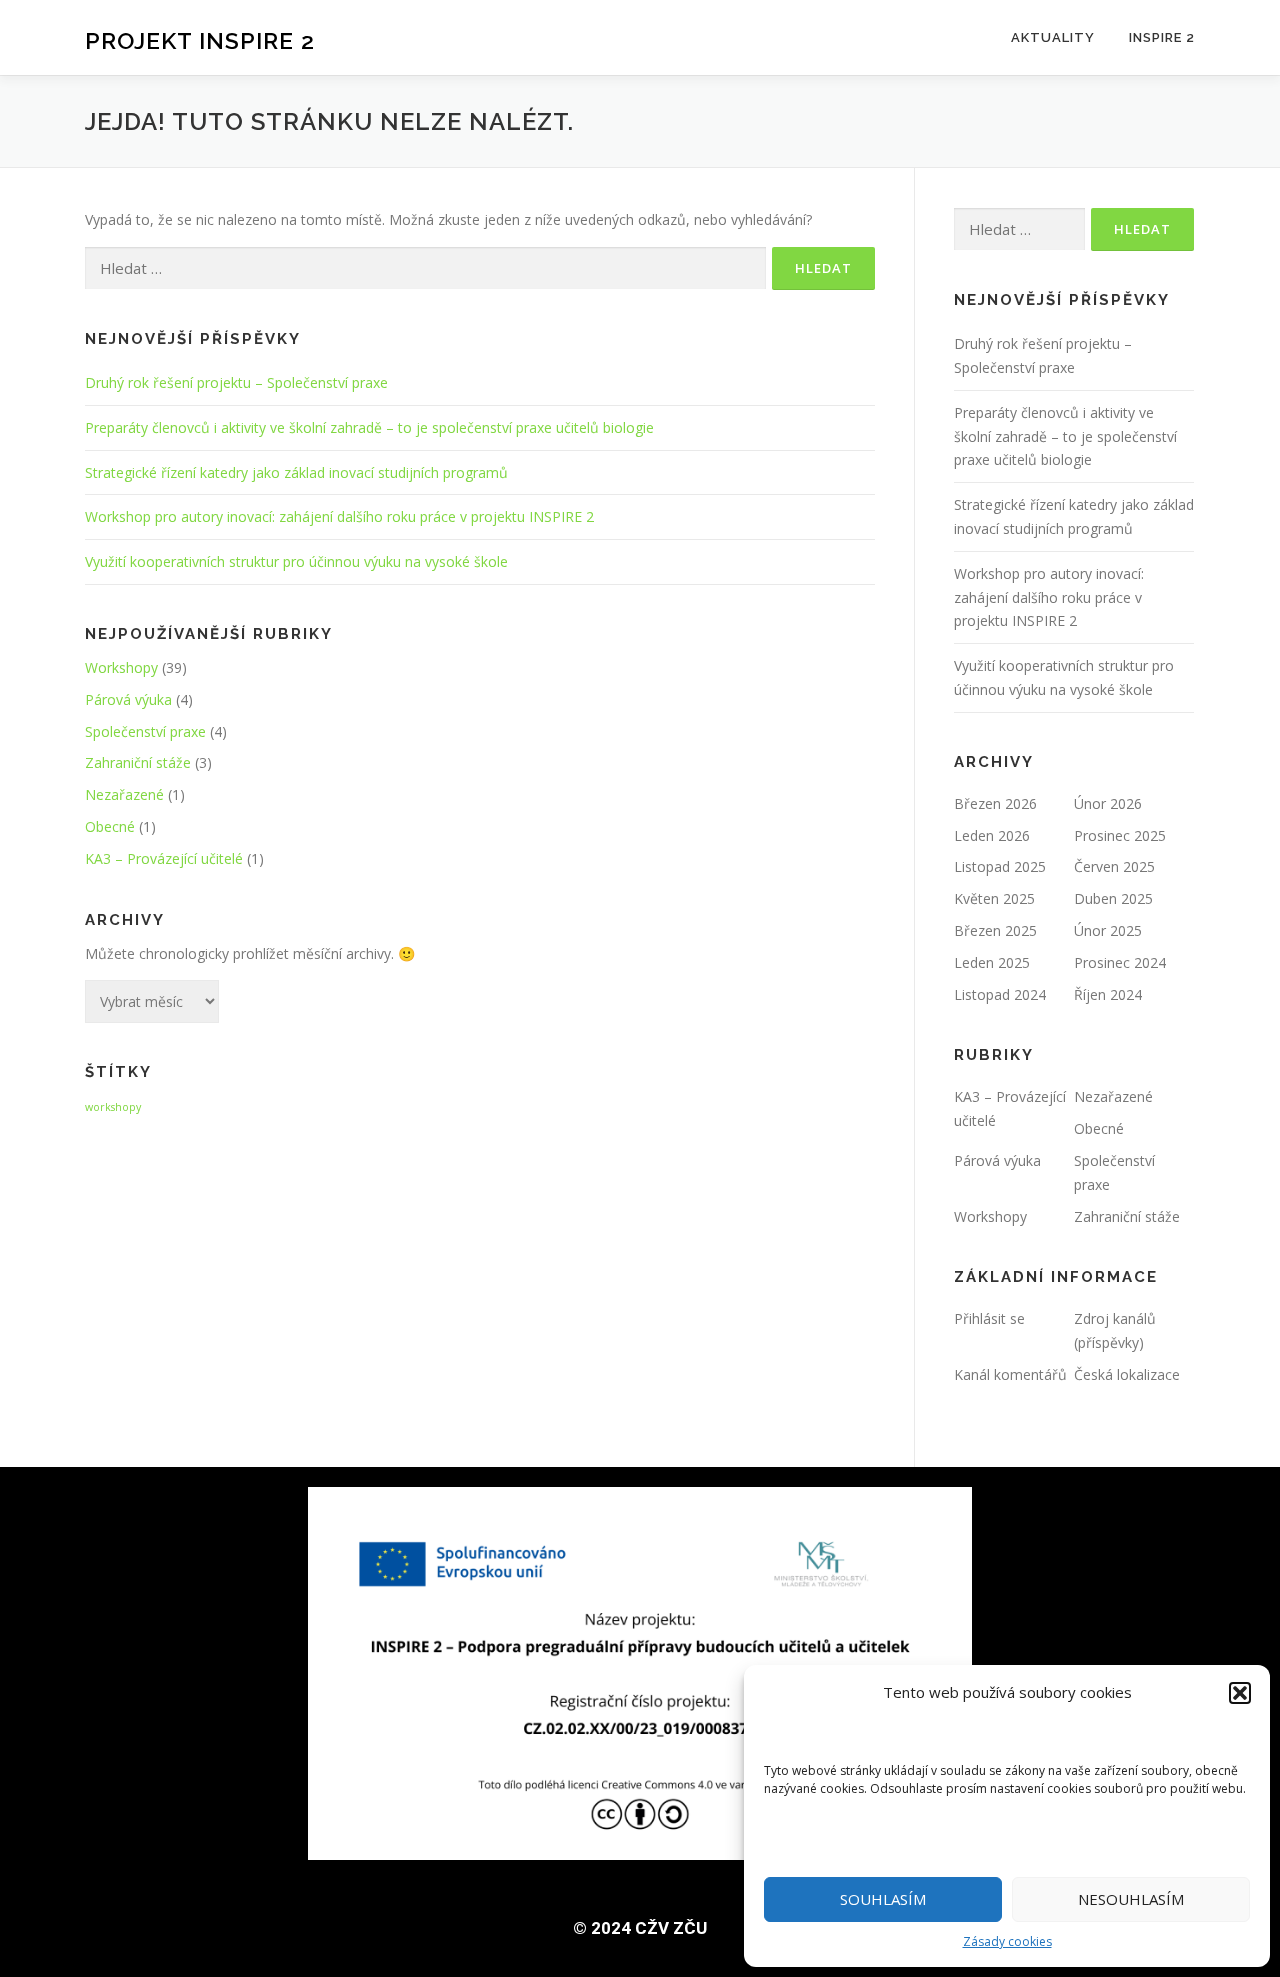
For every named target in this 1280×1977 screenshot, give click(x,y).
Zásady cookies (1007, 1941)
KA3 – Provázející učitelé (164, 858)
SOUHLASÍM (883, 1899)
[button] (1240, 1693)
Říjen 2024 (1108, 994)
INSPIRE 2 (1162, 37)
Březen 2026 (995, 803)
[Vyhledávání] (425, 268)
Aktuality (1053, 37)
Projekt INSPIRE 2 (200, 40)
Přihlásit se (989, 1318)
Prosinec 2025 (1120, 835)
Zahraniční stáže (138, 762)
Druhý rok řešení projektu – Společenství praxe (236, 382)
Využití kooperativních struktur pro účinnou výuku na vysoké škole (296, 561)
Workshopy (121, 667)
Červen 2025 (1114, 866)
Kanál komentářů (1010, 1374)
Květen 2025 (994, 898)
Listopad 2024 (1000, 994)
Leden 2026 (992, 835)
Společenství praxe (145, 731)
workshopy (113, 1107)
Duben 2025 (1113, 898)
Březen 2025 (995, 930)
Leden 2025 (992, 962)
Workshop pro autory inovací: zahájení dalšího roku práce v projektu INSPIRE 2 (339, 516)
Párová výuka (128, 699)
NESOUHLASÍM (1131, 1899)
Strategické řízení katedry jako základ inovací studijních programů (296, 472)
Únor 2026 (1108, 803)
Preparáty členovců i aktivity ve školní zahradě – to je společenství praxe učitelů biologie (369, 427)
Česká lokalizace (1127, 1374)
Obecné (110, 826)
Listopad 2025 (1000, 866)
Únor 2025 (1108, 930)
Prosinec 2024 (1120, 962)
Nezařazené (124, 794)
